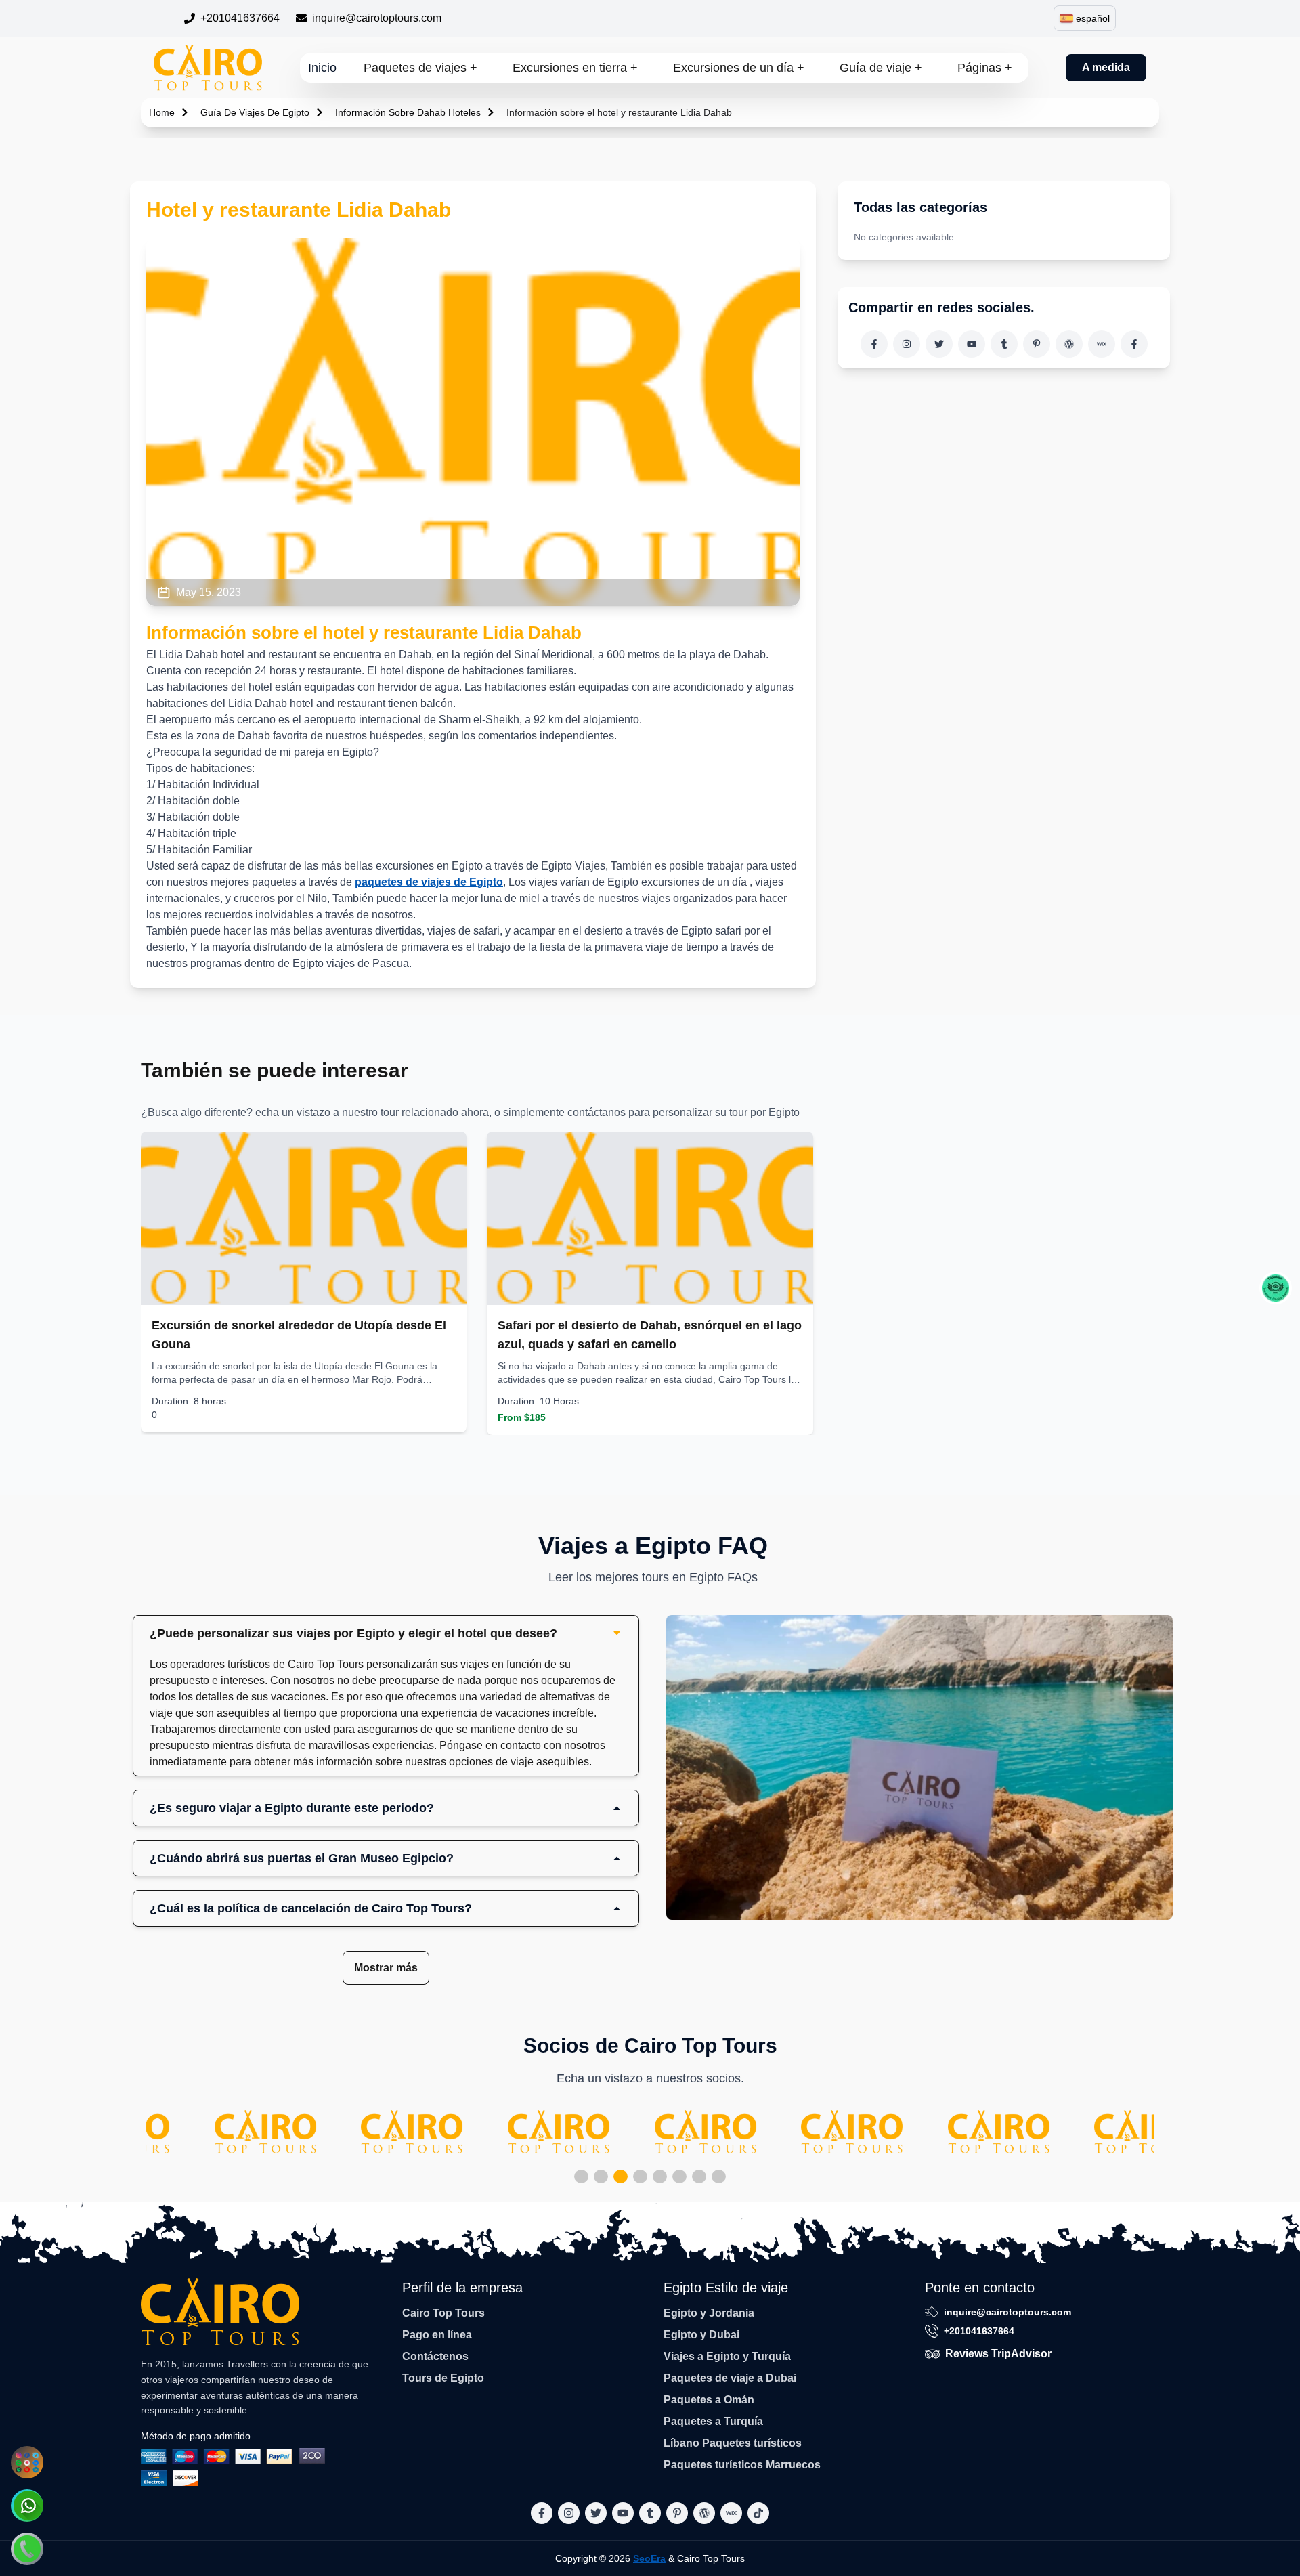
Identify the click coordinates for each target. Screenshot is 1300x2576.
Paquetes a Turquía (713, 2421)
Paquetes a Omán (709, 2400)
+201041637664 (240, 18)
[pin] (1037, 344)
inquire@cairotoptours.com (377, 18)
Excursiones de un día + (739, 68)
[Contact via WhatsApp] (27, 2506)
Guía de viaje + (881, 68)
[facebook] (874, 344)
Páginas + (985, 68)
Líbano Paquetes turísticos (733, 2443)
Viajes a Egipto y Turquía (727, 2356)
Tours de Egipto (443, 2378)
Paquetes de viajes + (420, 68)
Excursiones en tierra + (575, 68)
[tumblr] (1004, 344)
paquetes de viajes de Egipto (429, 882)
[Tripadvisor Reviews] (1276, 1288)
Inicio (322, 68)
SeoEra (649, 2558)
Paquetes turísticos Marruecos (742, 2465)
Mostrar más (386, 1968)
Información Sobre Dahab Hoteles (408, 112)
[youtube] (972, 344)
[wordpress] (1069, 344)
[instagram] (907, 344)
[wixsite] (1102, 344)
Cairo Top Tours (443, 2313)
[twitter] (939, 344)
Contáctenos (435, 2356)
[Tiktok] (1134, 344)
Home (162, 112)
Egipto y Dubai (701, 2335)
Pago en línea (437, 2335)
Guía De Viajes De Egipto (255, 112)
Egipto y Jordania (709, 2313)
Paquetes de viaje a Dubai (730, 2378)
